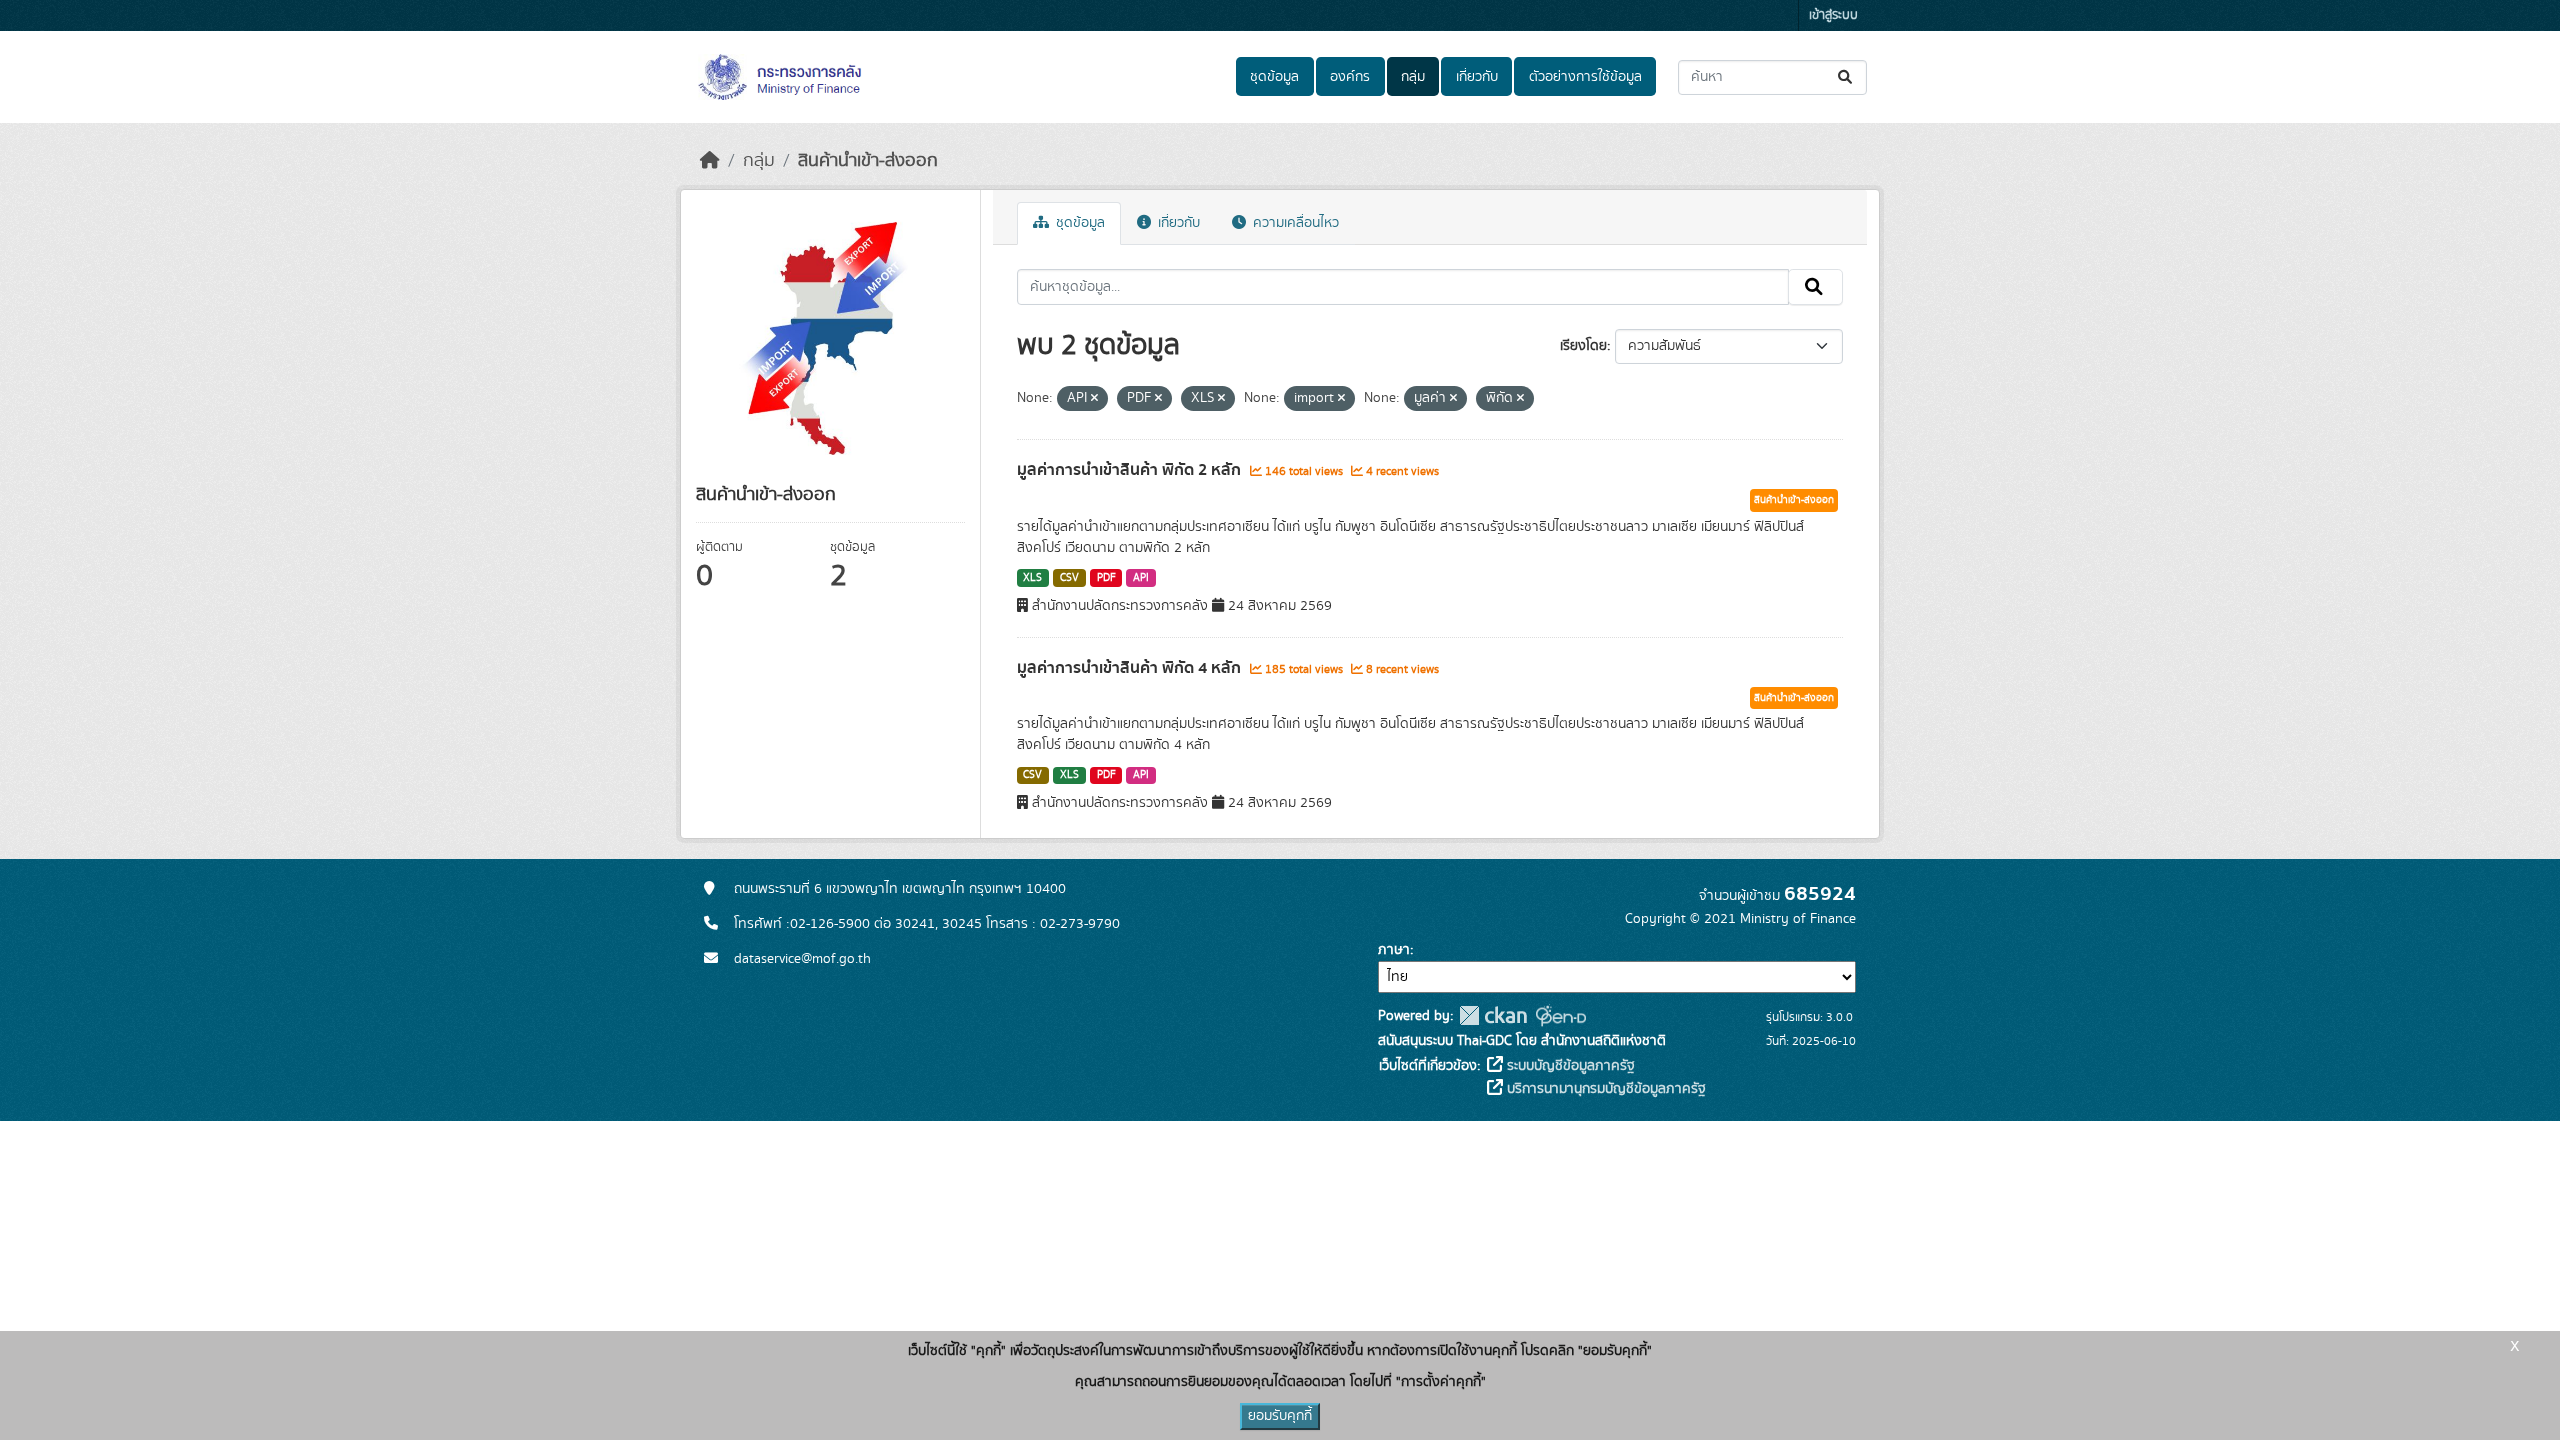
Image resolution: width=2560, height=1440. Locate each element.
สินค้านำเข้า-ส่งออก (868, 161)
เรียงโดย (1583, 346)
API (1141, 578)
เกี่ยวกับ (1477, 77)
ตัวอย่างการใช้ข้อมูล (1585, 77)
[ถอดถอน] (1094, 399)
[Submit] (1846, 77)
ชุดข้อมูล (1274, 77)
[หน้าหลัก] (710, 161)
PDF (1106, 578)
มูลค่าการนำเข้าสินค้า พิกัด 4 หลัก (1131, 668)
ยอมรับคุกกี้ (1280, 1416)
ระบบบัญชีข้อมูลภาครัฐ (1569, 1066)
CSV (1069, 578)
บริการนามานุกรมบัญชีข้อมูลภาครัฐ (1604, 1089)
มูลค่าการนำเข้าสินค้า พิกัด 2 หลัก (1131, 470)
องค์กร (1350, 77)
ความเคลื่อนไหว (1294, 223)
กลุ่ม (1413, 77)
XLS (1032, 578)
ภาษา (1394, 950)
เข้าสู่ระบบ (1833, 15)
